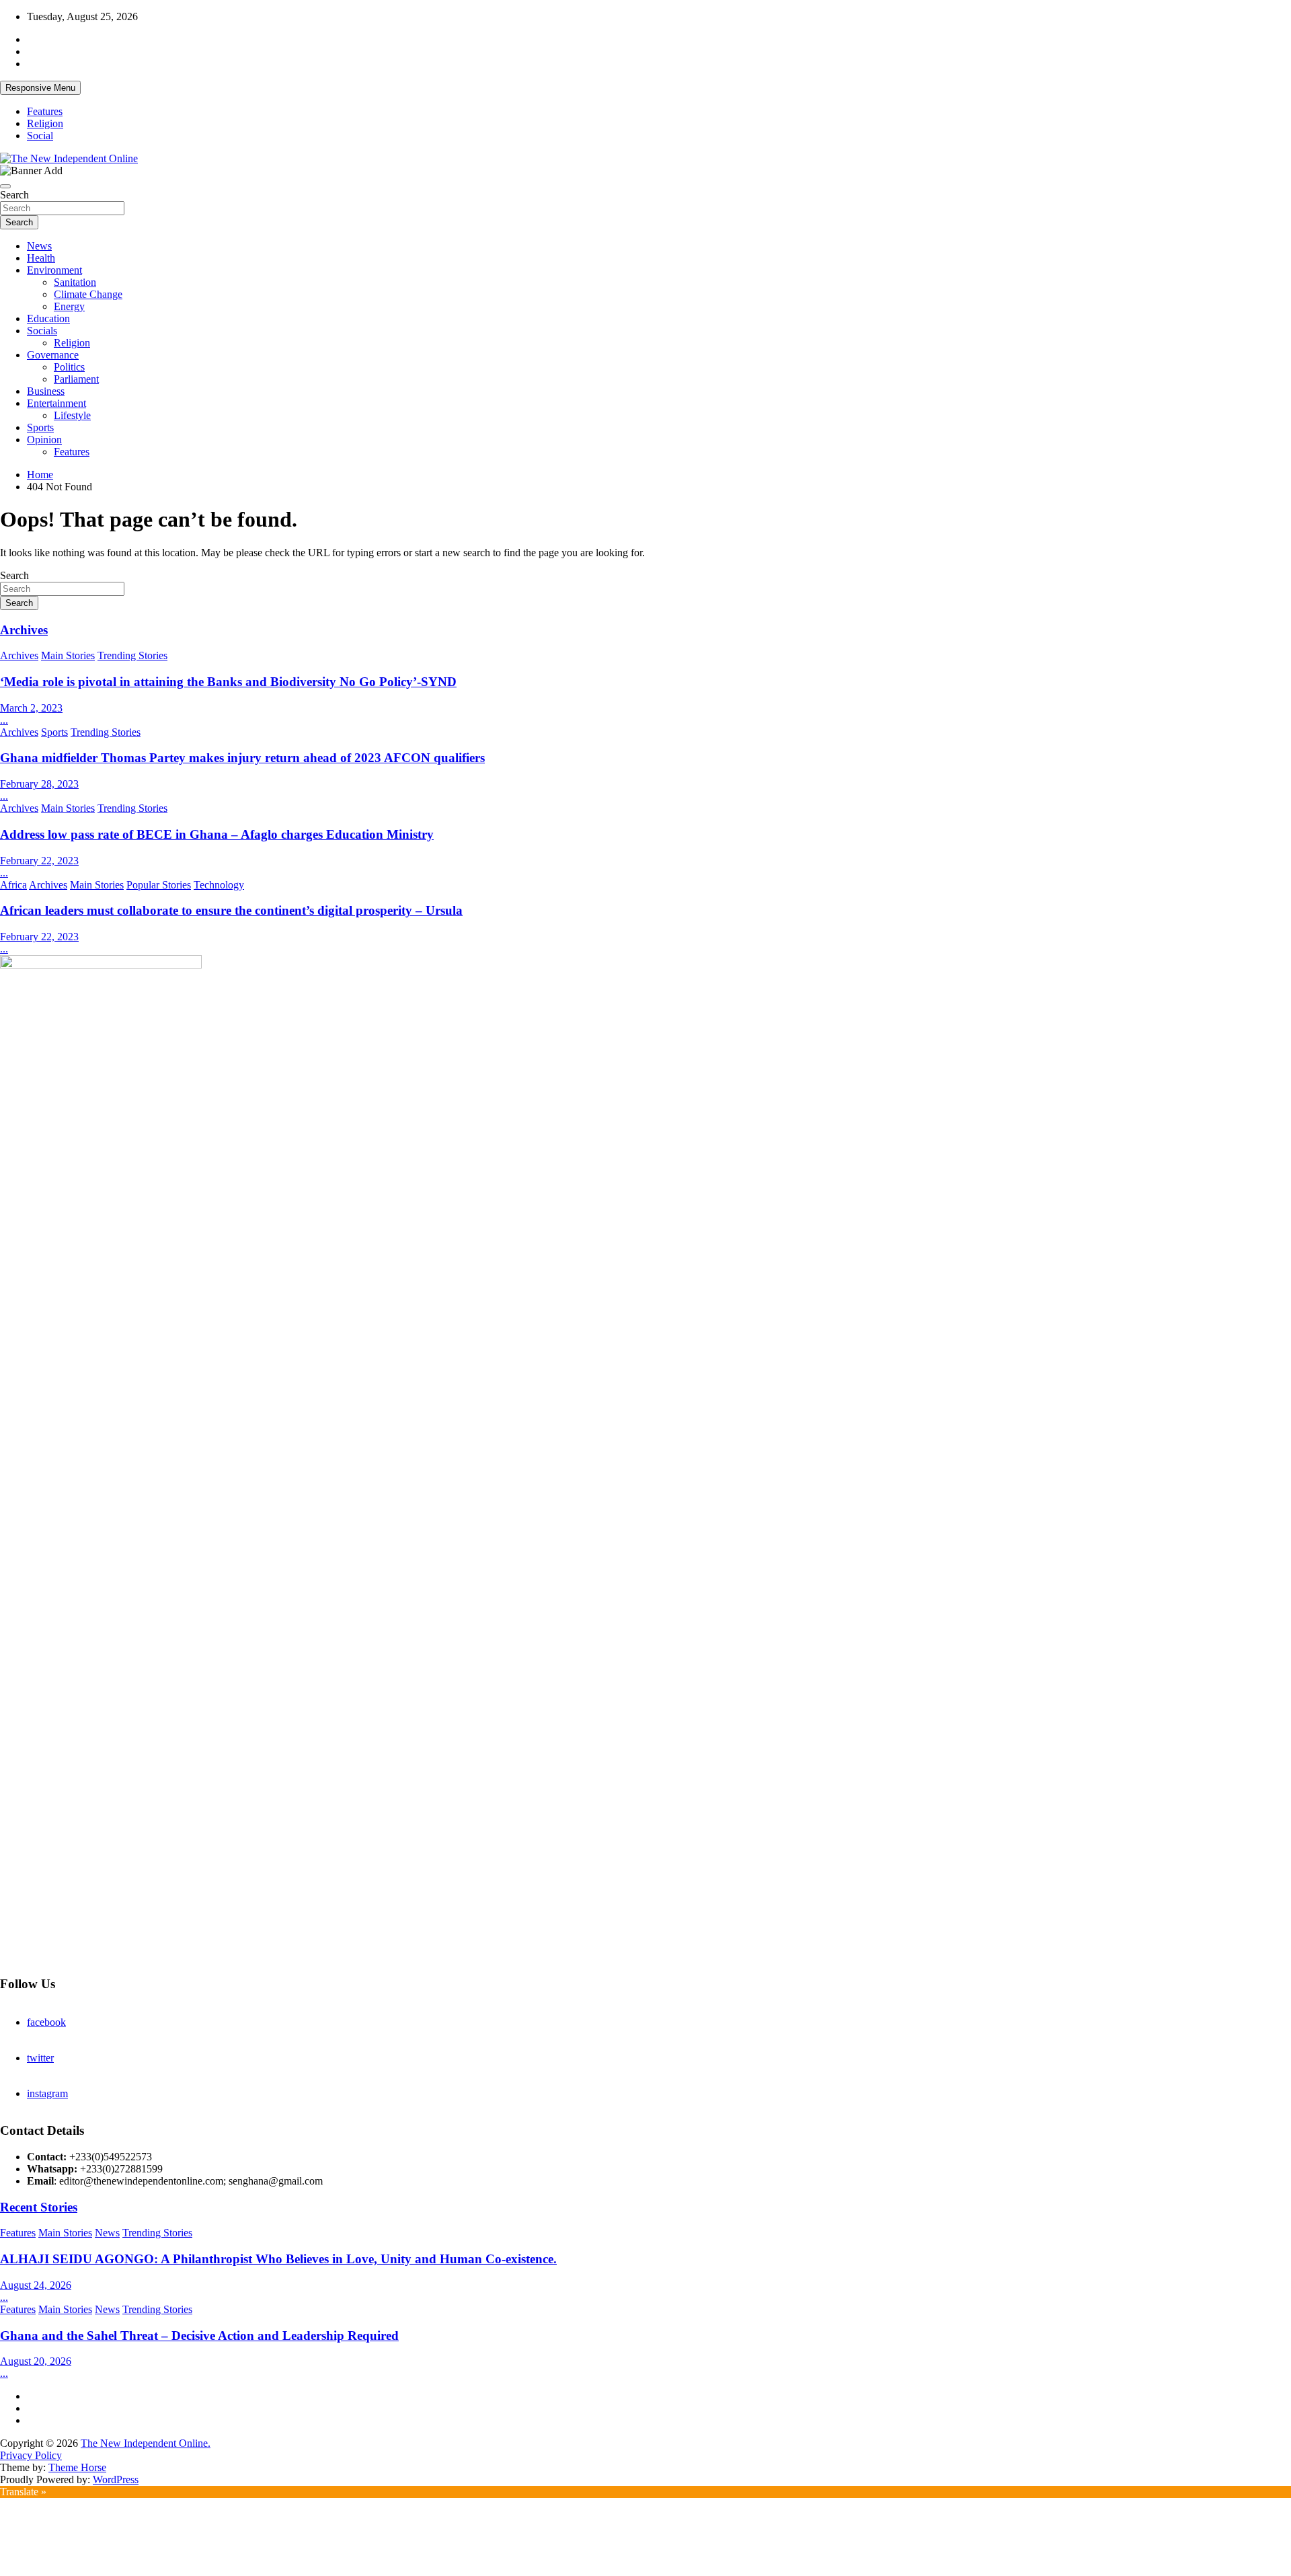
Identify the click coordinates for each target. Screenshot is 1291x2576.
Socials (42, 331)
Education (48, 318)
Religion (45, 123)
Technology (219, 885)
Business (46, 391)
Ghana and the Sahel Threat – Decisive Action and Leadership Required (199, 2336)
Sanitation (75, 282)
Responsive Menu (40, 88)
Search (14, 195)
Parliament (76, 379)
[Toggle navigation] (5, 186)
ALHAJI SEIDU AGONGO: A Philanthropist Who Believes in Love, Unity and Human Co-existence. (278, 2259)
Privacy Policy (31, 2455)
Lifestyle (72, 415)
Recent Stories (39, 2207)
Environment (54, 270)
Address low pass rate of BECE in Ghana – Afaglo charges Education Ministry (217, 834)
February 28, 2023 (39, 784)
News (39, 246)
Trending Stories (132, 655)
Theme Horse (77, 2467)
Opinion (44, 440)
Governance (53, 355)
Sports (40, 427)
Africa (13, 885)
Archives (24, 630)
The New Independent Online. (146, 2443)
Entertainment (56, 403)
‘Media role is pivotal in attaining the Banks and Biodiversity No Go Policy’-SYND (228, 682)
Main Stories (68, 655)
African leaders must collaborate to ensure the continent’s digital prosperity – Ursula (231, 910)
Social (40, 136)
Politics (69, 367)
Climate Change (88, 294)
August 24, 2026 (36, 2285)
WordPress (116, 2479)
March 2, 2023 (31, 708)
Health (41, 258)
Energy (69, 306)
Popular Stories (159, 885)
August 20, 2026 (36, 2361)
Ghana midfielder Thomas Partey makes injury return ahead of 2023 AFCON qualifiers (242, 758)
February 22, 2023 (39, 861)
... (4, 720)
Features (45, 111)
